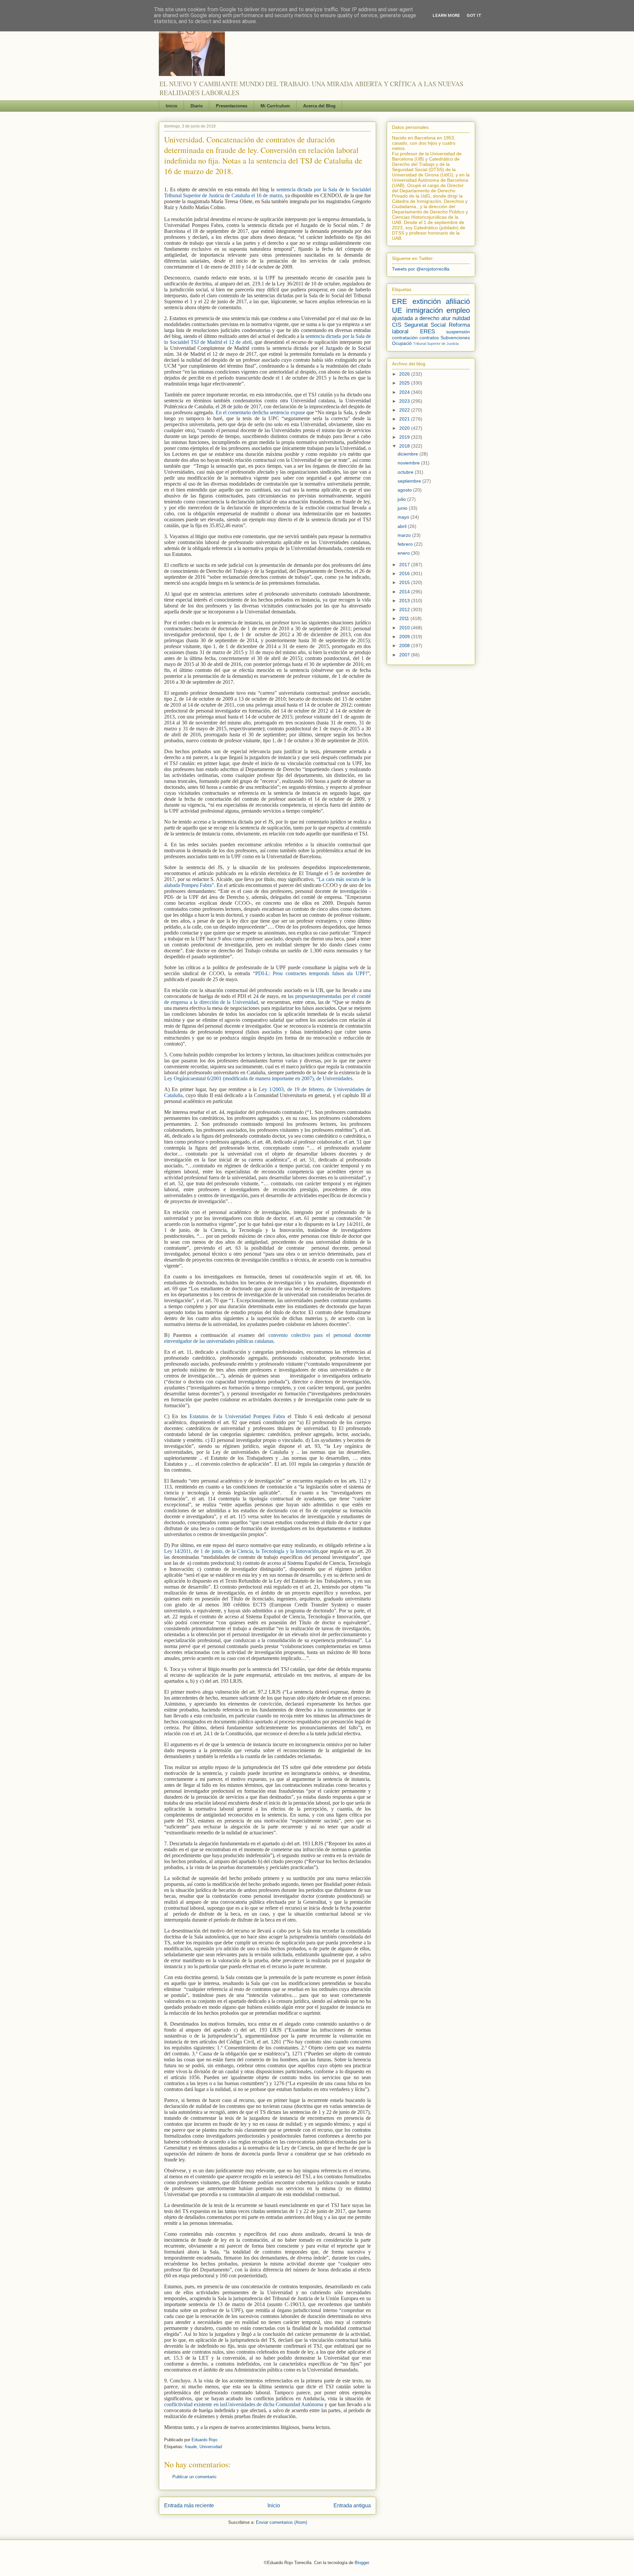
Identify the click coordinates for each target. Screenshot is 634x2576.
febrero (406, 544)
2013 (405, 601)
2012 (405, 609)
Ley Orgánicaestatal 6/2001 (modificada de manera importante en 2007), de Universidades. (259, 1078)
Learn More (446, 15)
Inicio (172, 106)
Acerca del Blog (319, 106)
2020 (405, 428)
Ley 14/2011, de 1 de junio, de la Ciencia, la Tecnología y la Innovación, (242, 1551)
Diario (197, 106)
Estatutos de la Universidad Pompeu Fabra (239, 1416)
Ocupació (402, 343)
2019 (405, 437)
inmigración (424, 310)
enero (404, 553)
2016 (405, 573)
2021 (405, 419)
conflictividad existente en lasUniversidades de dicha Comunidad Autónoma (244, 2404)
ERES (427, 331)
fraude (191, 2447)
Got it (474, 15)
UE (397, 310)
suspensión (458, 332)
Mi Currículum (275, 106)
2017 (405, 565)
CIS (397, 325)
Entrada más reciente (189, 2505)
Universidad (211, 2447)
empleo (458, 310)
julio (402, 499)
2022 (405, 410)
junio (403, 508)
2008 (405, 645)
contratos (429, 338)
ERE (400, 301)
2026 (405, 374)
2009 (405, 637)
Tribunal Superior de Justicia (436, 344)
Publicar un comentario (194, 2477)
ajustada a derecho (416, 318)
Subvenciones (455, 338)
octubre (406, 472)
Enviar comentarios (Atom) (282, 2522)
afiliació (458, 301)
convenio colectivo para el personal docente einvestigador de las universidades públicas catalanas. (267, 1338)
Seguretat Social (425, 325)
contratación (405, 338)
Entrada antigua (352, 2505)
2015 (405, 582)
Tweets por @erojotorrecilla (421, 269)
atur (446, 318)
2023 (405, 401)
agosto (405, 490)
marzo (405, 535)
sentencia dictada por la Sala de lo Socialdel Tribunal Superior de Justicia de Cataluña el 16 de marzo (267, 192)
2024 (405, 392)
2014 (405, 592)
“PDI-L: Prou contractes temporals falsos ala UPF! (310, 973)
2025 (405, 383)
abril (403, 526)
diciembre (408, 454)
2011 (405, 618)
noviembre (409, 463)
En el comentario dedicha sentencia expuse (260, 412)
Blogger (362, 2563)
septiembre (410, 481)
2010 (405, 628)
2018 (405, 446)
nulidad (461, 318)
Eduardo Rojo (204, 2440)
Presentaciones (232, 106)
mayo (404, 517)
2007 (405, 655)
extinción (427, 301)
